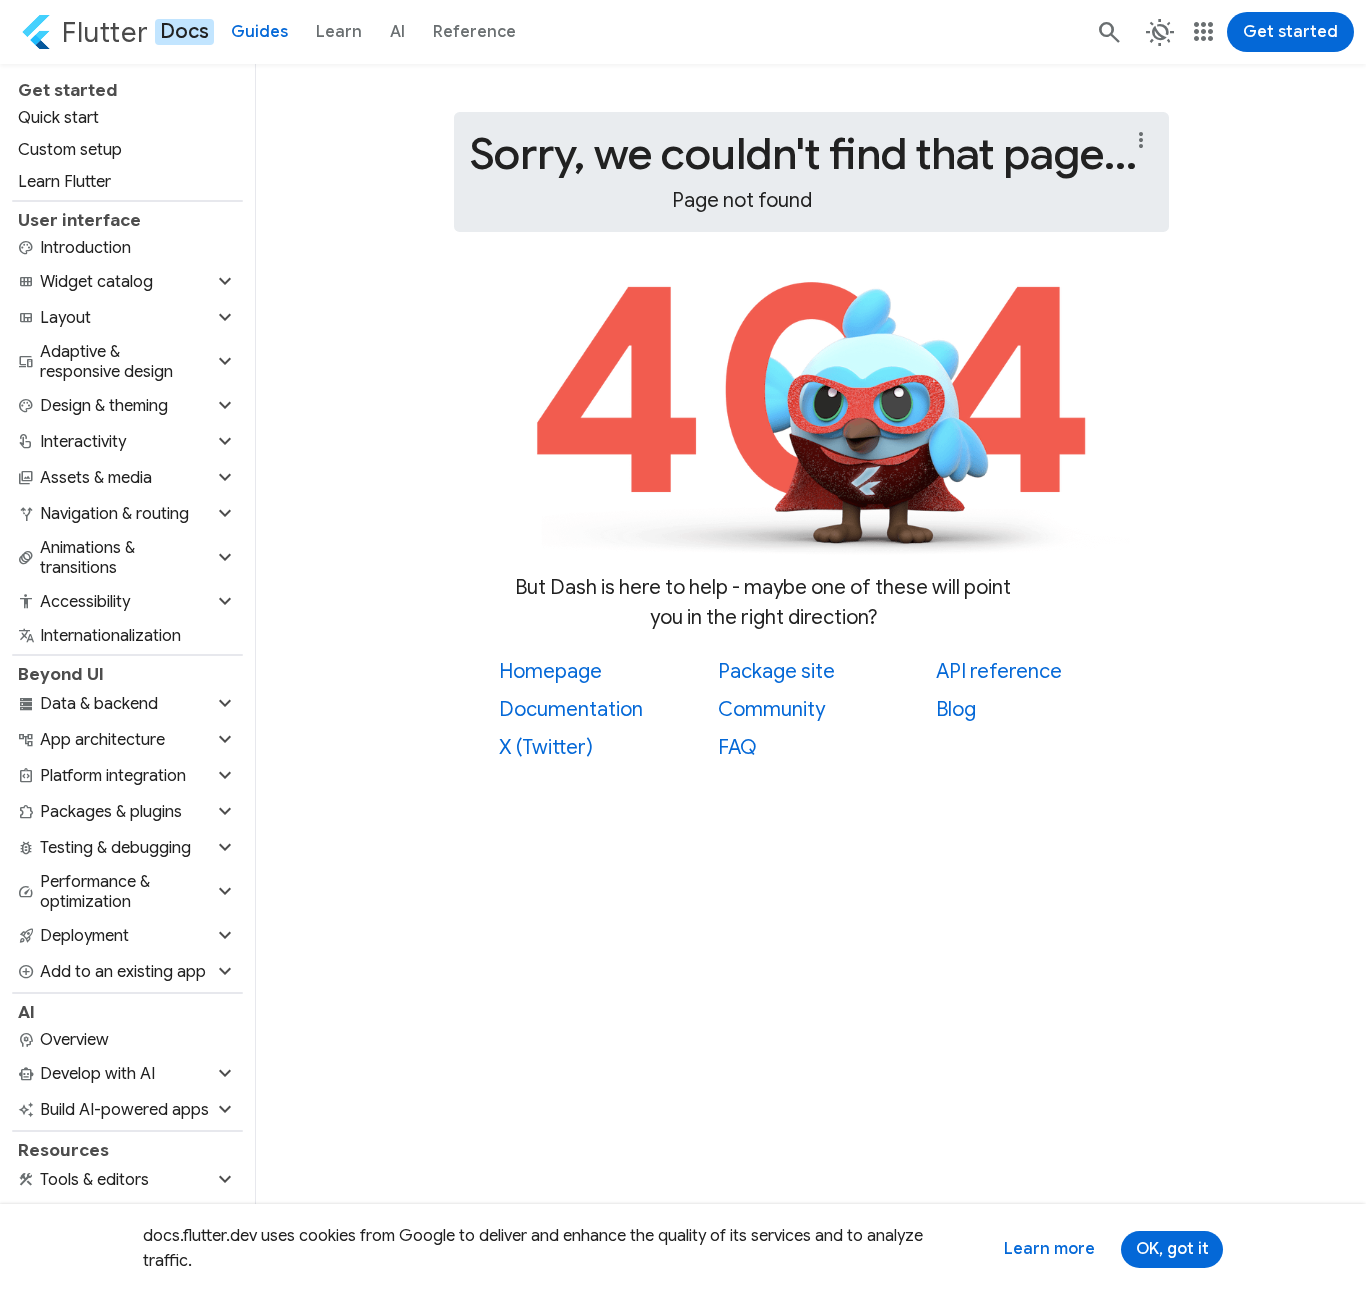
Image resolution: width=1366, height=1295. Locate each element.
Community (771, 709)
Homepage (550, 671)
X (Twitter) (546, 747)
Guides (259, 32)
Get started (1290, 32)
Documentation (571, 709)
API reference (999, 671)
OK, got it (1172, 1249)
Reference (474, 32)
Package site (776, 671)
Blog (956, 709)
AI (397, 32)
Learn (339, 32)
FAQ (737, 747)
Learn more (1049, 1249)
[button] (127, 282)
